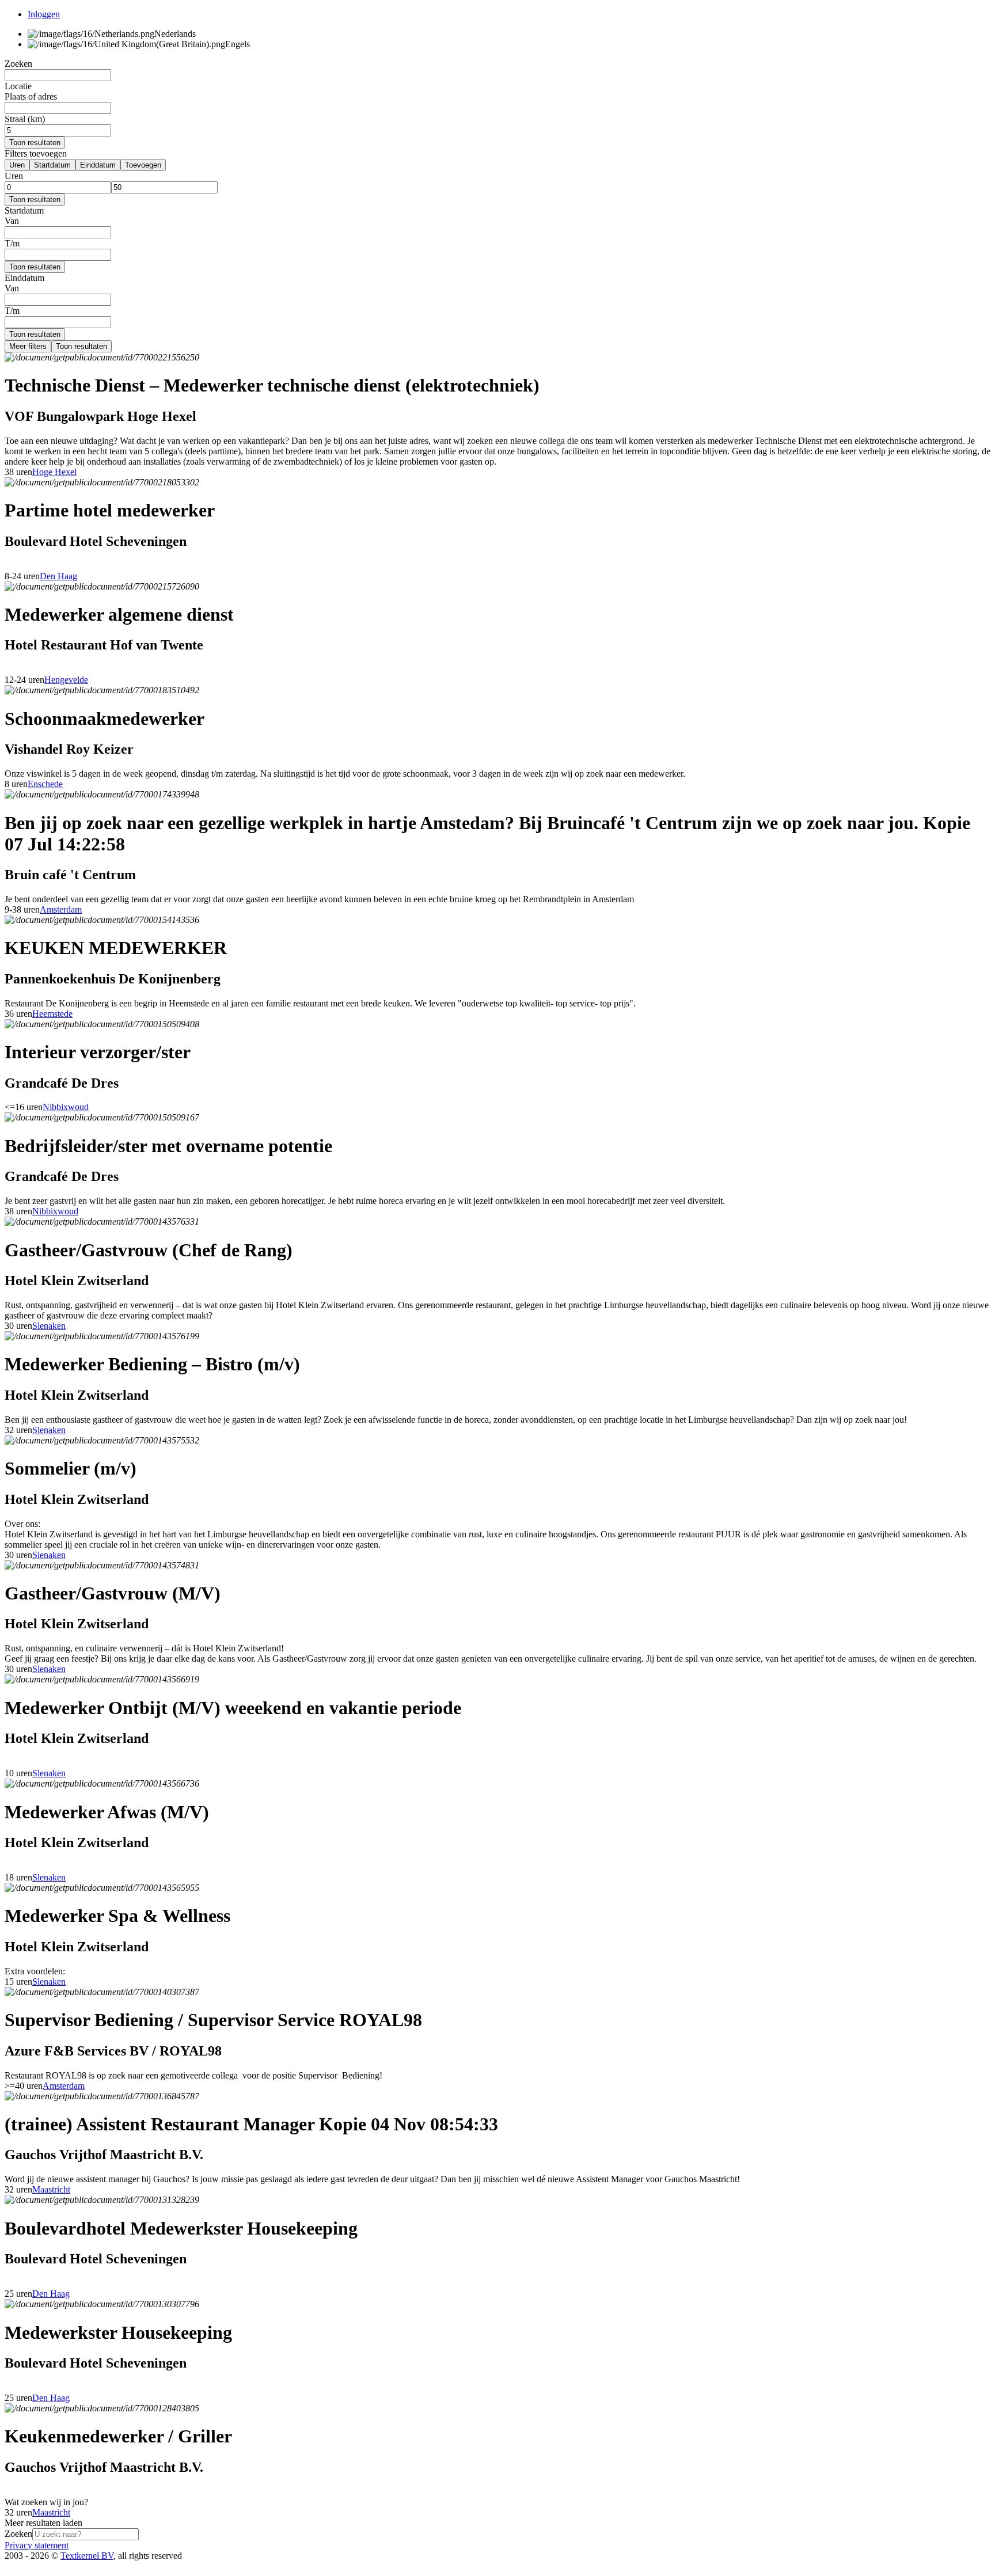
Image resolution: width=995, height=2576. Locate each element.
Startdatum (52, 165)
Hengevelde (66, 680)
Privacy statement (37, 2545)
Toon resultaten (35, 143)
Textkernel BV (87, 2556)
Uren (17, 165)
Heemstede (52, 1014)
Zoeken (18, 2534)
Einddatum (98, 165)
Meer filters (28, 346)
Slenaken (49, 1326)
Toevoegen (143, 165)
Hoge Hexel (54, 472)
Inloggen (44, 14)
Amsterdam (61, 909)
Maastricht (51, 2189)
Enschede (45, 784)
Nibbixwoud (66, 1107)
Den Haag (58, 576)
